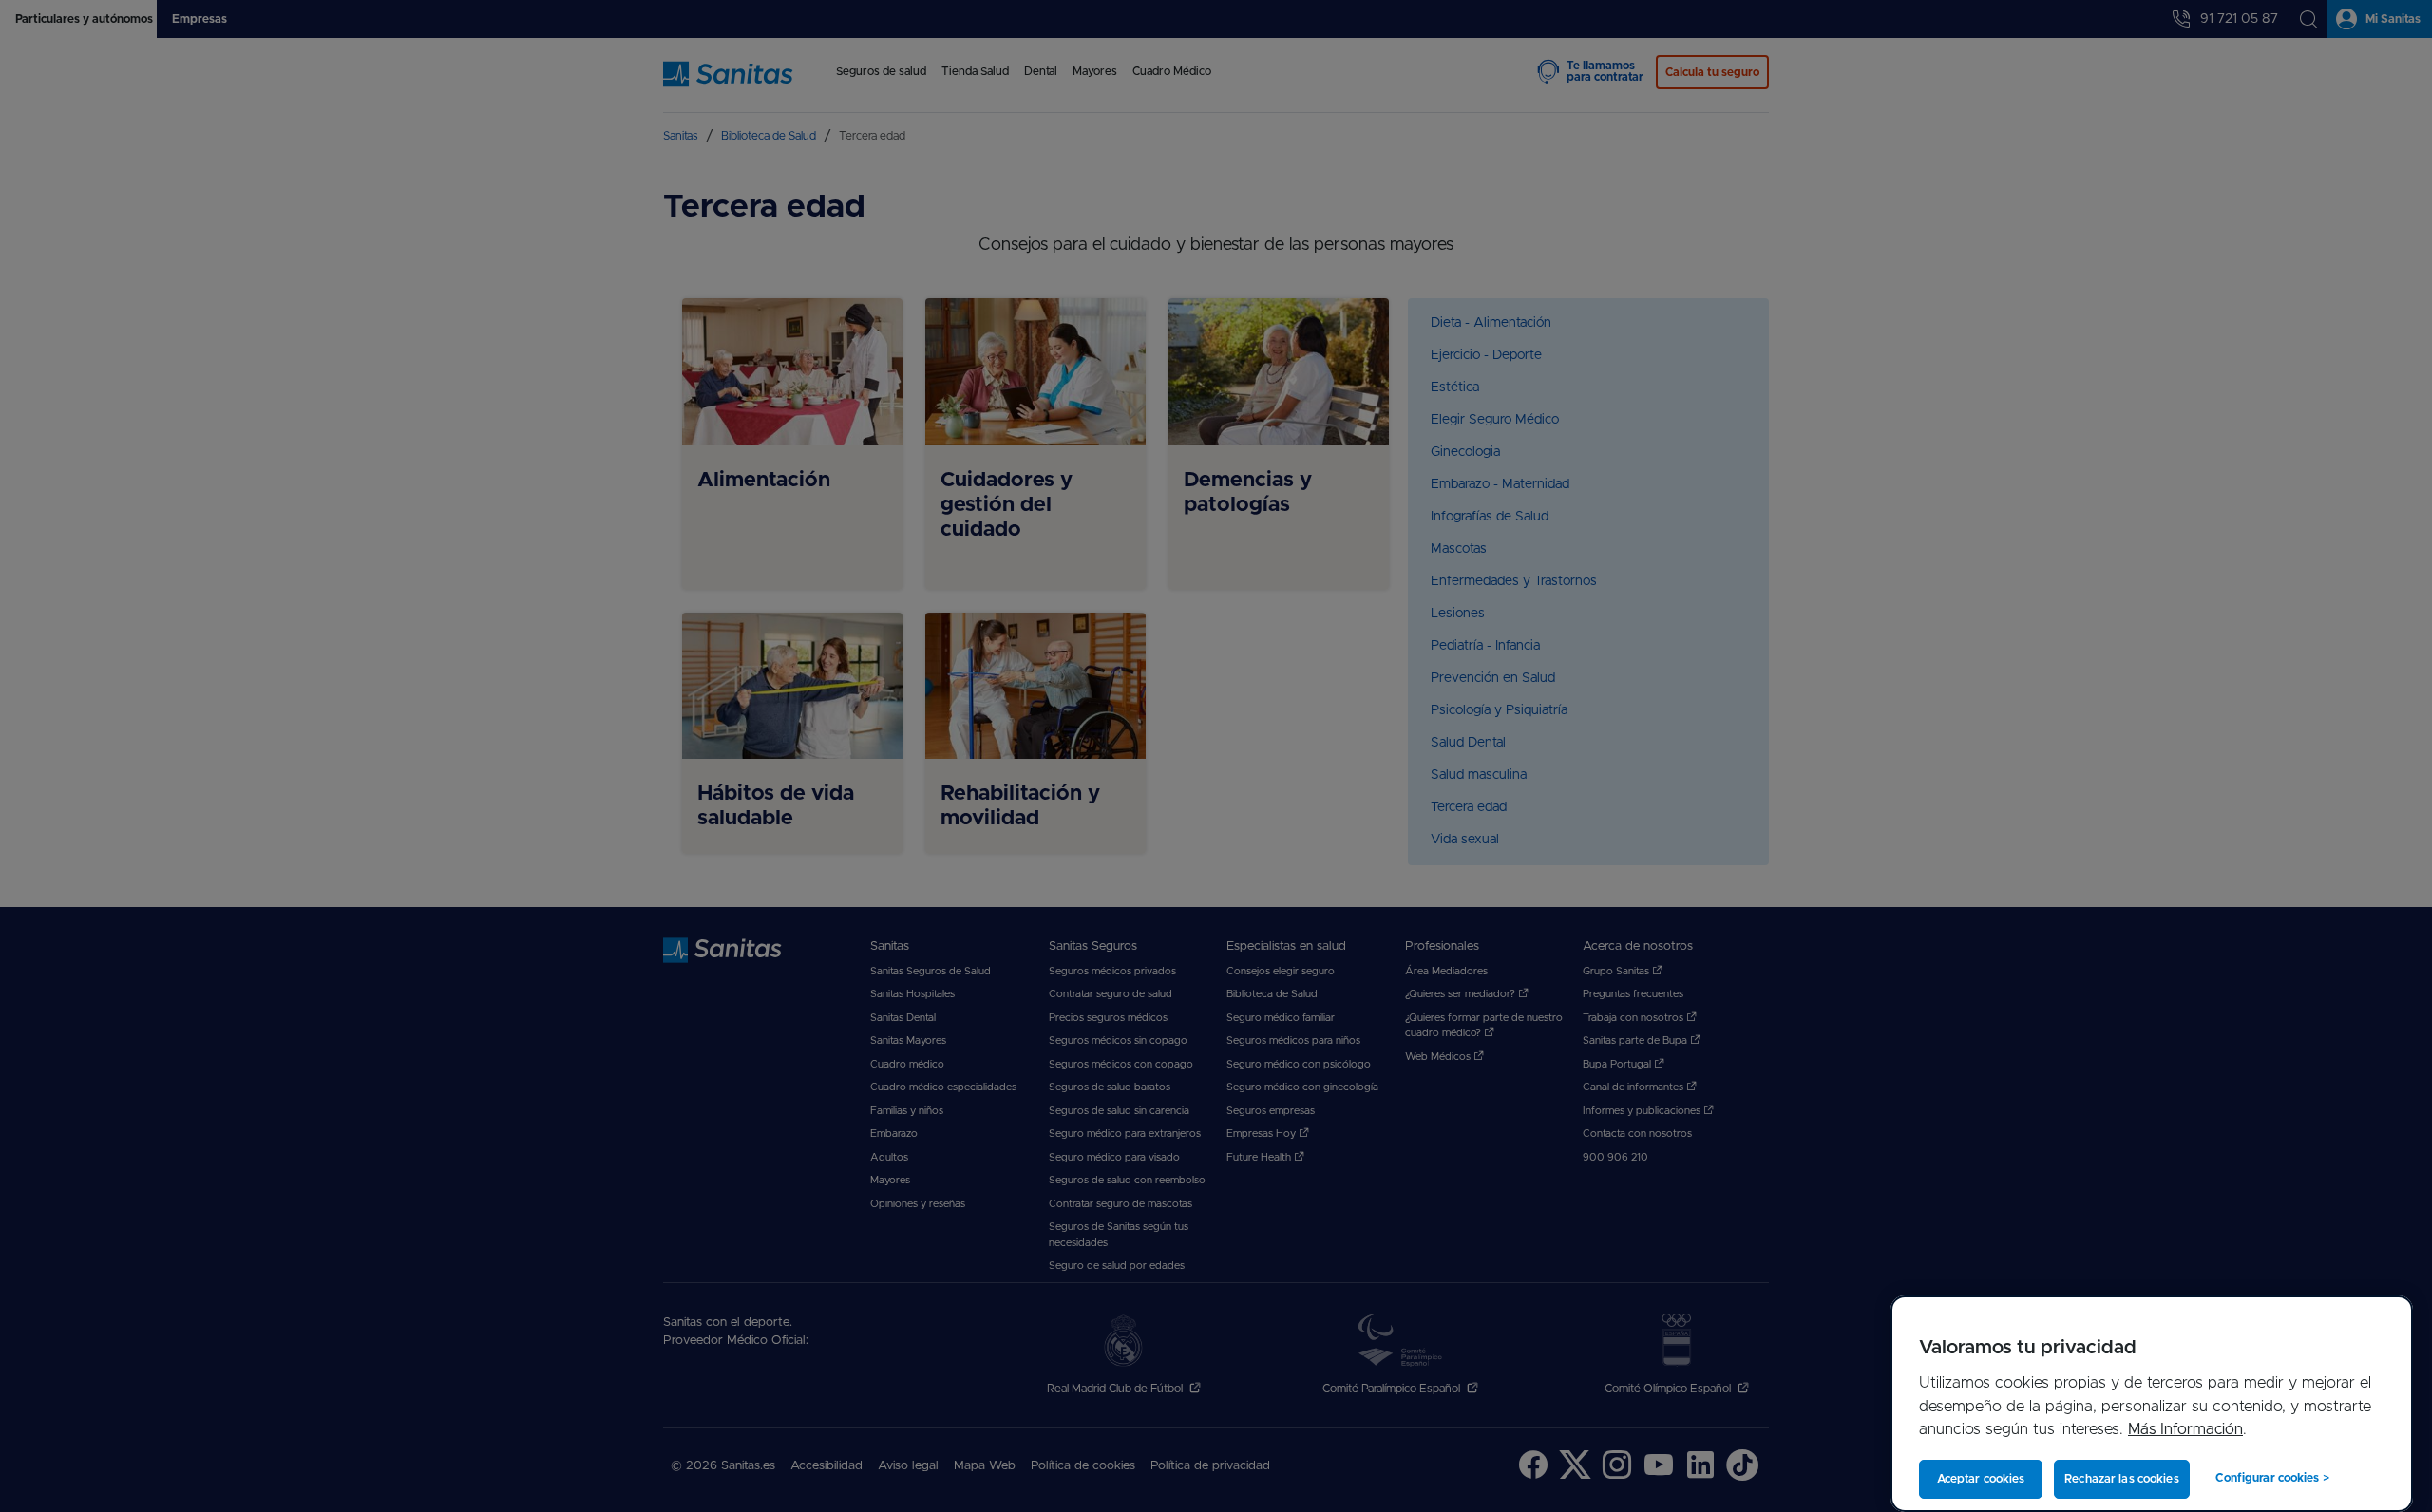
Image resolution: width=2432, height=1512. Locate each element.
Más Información (2185, 1429)
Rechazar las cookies (2121, 1479)
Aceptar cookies (1981, 1479)
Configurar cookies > (2272, 1478)
